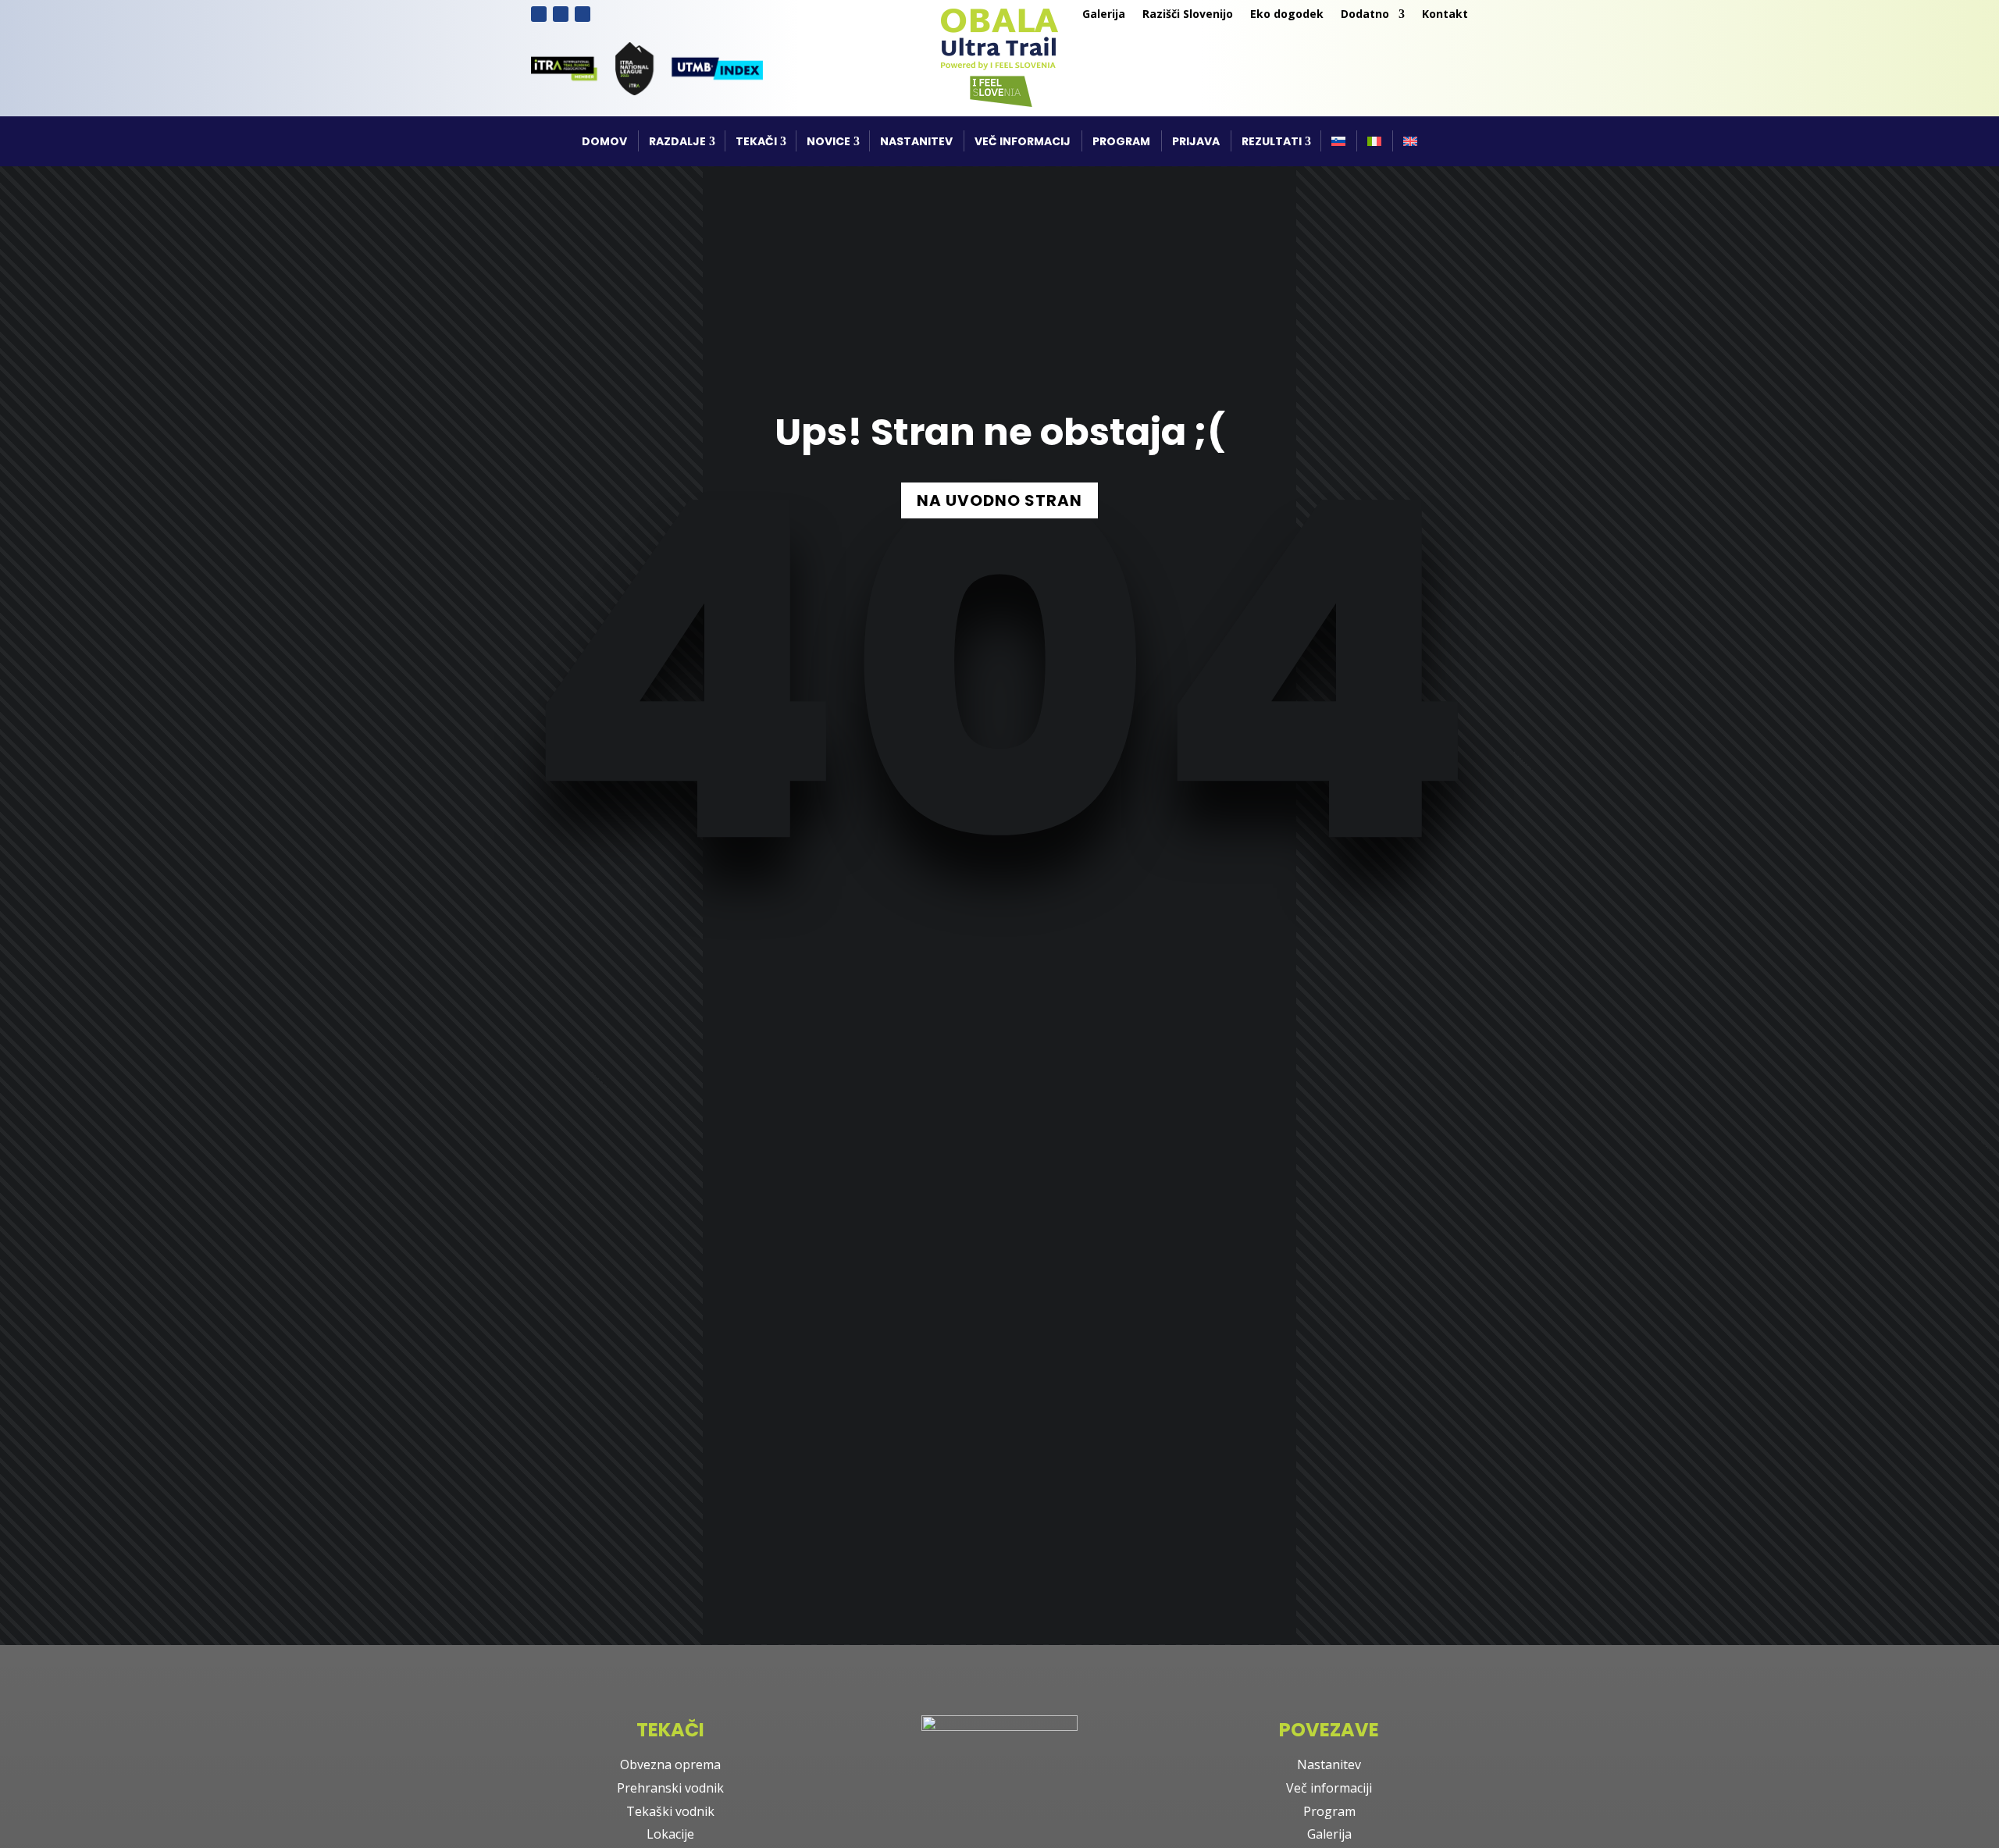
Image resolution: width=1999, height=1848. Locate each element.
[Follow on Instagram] (561, 14)
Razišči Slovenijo (1188, 15)
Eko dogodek (1287, 15)
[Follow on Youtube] (583, 14)
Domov (604, 141)
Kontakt (1445, 15)
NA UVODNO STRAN (999, 500)
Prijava (1196, 141)
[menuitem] (1338, 141)
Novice (828, 141)
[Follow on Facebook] (539, 14)
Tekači (756, 141)
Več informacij (1023, 141)
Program (1121, 141)
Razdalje (677, 141)
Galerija (1104, 15)
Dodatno (1365, 15)
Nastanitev (916, 141)
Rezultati (1272, 141)
